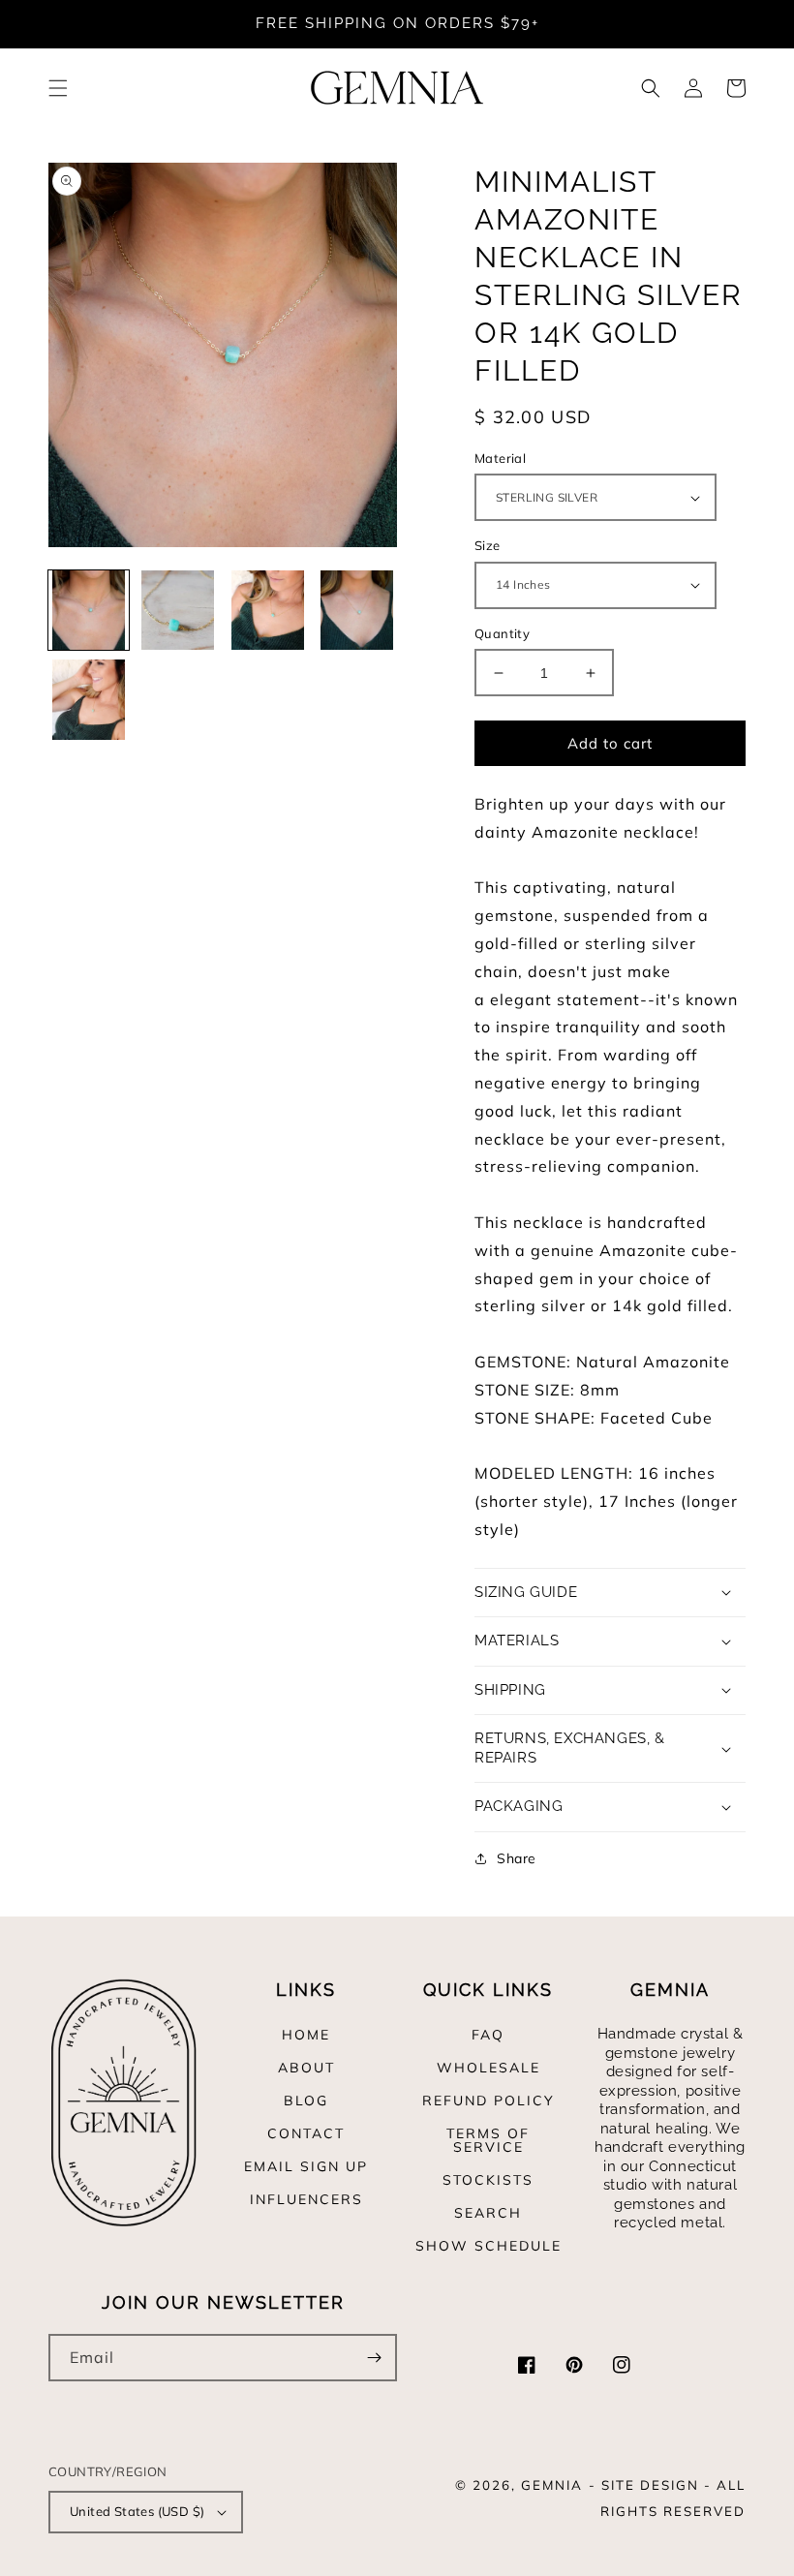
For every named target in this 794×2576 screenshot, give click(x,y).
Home (306, 2036)
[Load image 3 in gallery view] (268, 611)
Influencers (306, 2199)
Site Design (650, 2485)
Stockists (488, 2180)
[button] (58, 88)
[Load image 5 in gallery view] (89, 700)
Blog (306, 2101)
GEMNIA (552, 2485)
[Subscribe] (374, 2358)
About (306, 2068)
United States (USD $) (137, 2511)
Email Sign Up (306, 2166)
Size (488, 545)
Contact (306, 2133)
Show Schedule (489, 2246)
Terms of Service (488, 2140)
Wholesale (489, 2068)
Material (500, 458)
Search (488, 2213)
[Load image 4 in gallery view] (358, 611)
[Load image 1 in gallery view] (89, 611)
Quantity (502, 633)
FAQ (488, 2036)
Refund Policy (489, 2101)
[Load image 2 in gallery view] (179, 611)
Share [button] (517, 1858)
